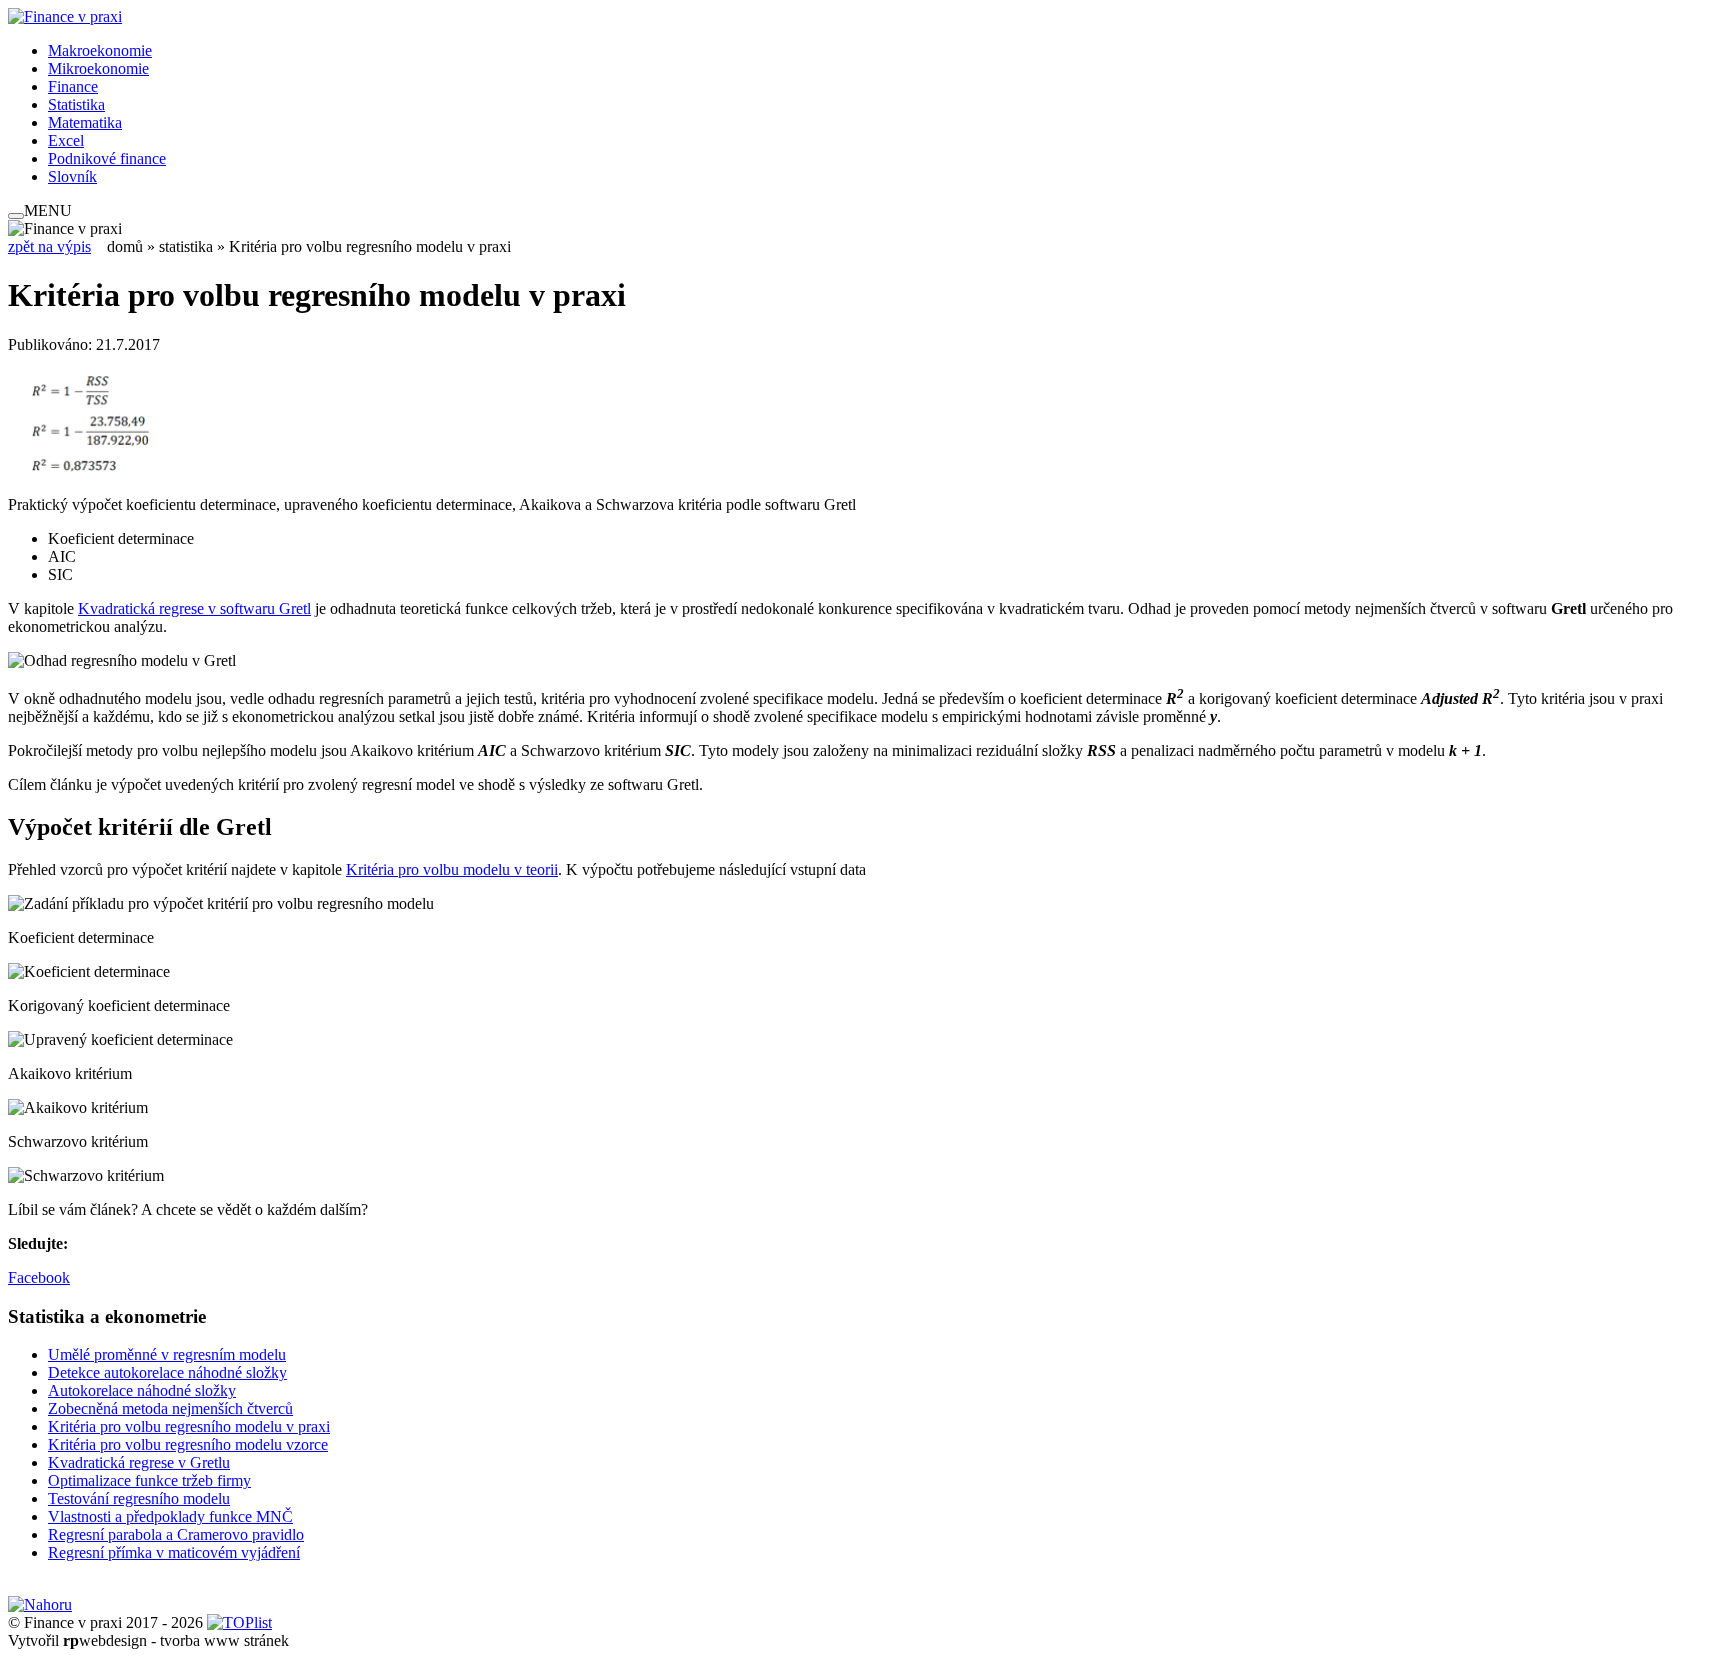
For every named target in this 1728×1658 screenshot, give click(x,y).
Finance (73, 86)
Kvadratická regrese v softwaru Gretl (194, 608)
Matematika (85, 122)
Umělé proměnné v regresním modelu (167, 1354)
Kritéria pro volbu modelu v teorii (452, 869)
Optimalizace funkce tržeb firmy (149, 1480)
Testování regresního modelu (139, 1498)
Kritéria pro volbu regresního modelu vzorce (188, 1444)
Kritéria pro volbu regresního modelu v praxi (189, 1426)
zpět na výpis (49, 246)
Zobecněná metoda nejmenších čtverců (170, 1408)
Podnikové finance (107, 158)
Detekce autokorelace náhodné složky (167, 1372)
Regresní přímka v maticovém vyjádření (174, 1552)
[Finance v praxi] (65, 16)
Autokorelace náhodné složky (142, 1390)
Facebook (39, 1277)
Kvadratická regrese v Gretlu (139, 1462)
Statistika (76, 104)
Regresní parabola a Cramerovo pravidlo (176, 1534)
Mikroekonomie (98, 68)
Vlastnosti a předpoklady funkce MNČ (170, 1516)
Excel (66, 140)
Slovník (72, 176)
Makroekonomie (100, 50)
